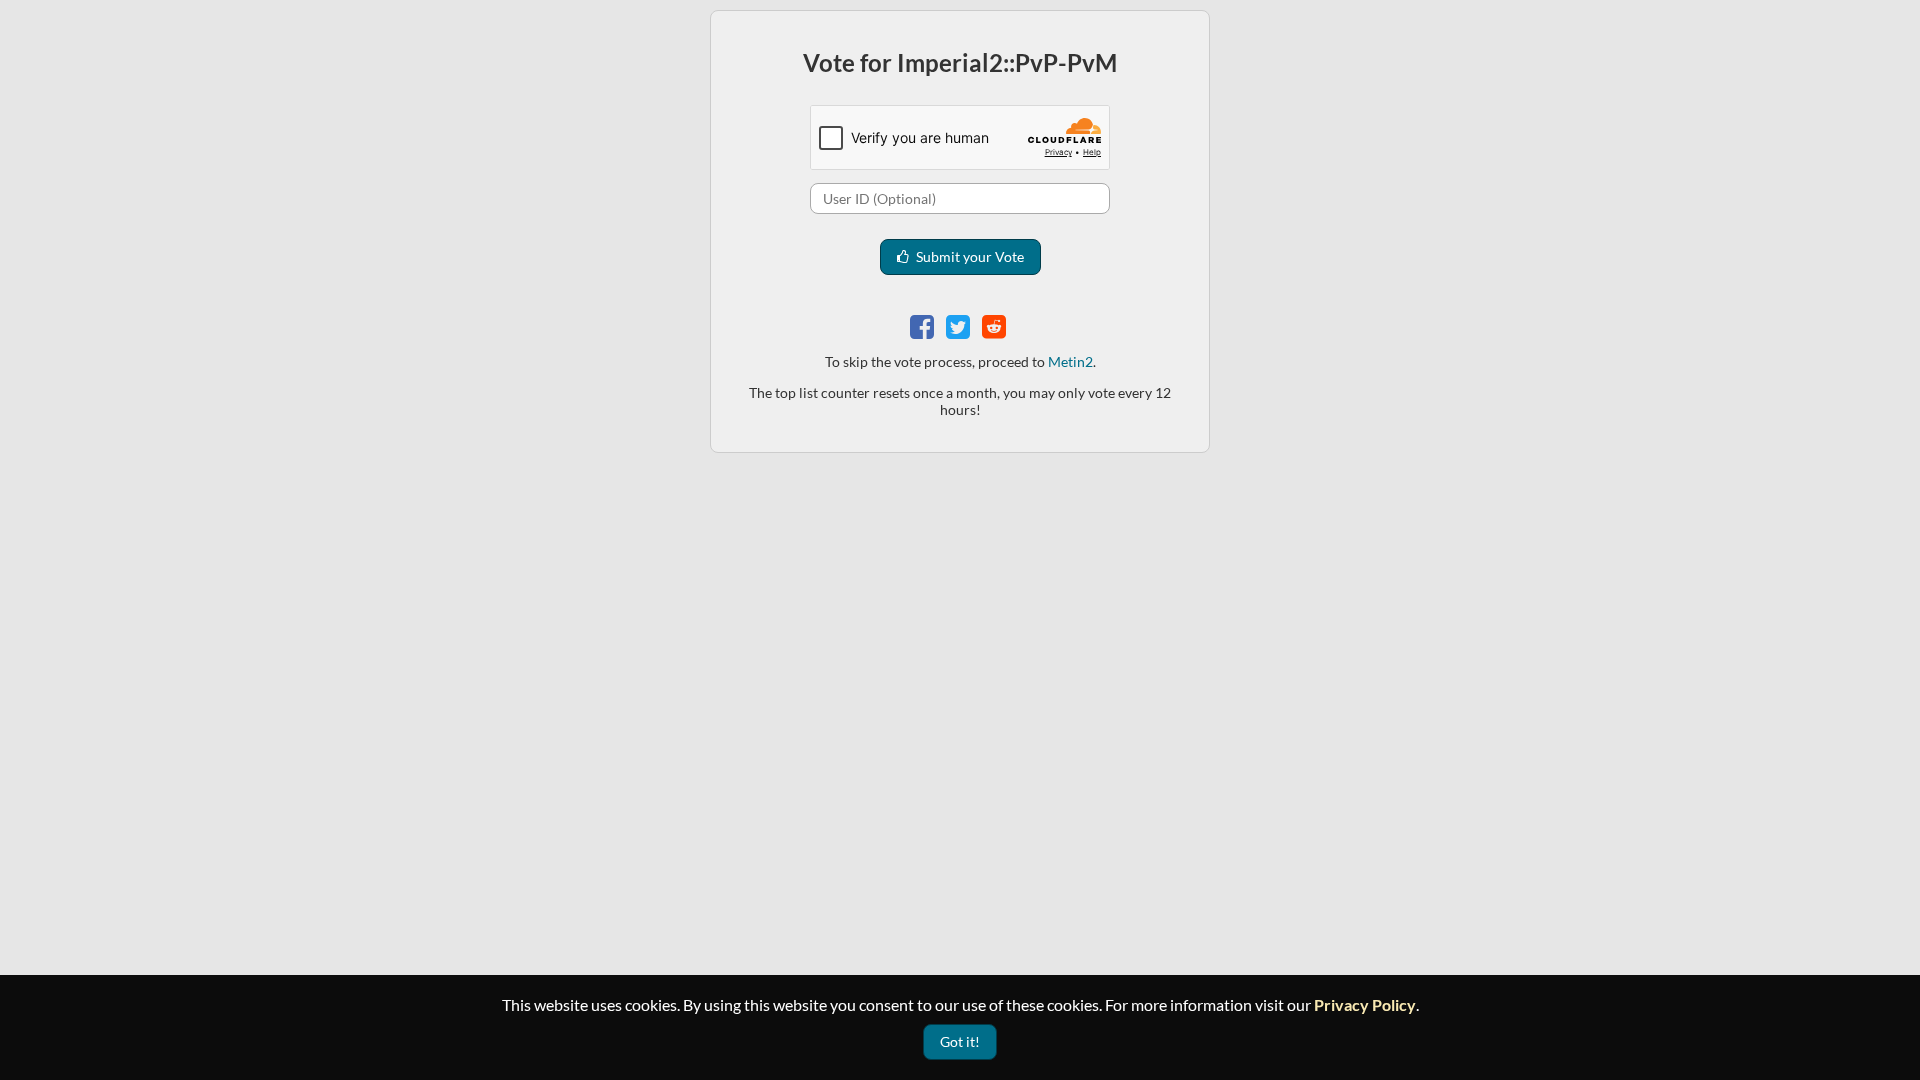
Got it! (960, 1041)
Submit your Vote (968, 256)
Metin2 (1070, 361)
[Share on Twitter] (960, 324)
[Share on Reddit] (996, 324)
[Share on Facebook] (924, 324)
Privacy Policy (1365, 1004)
